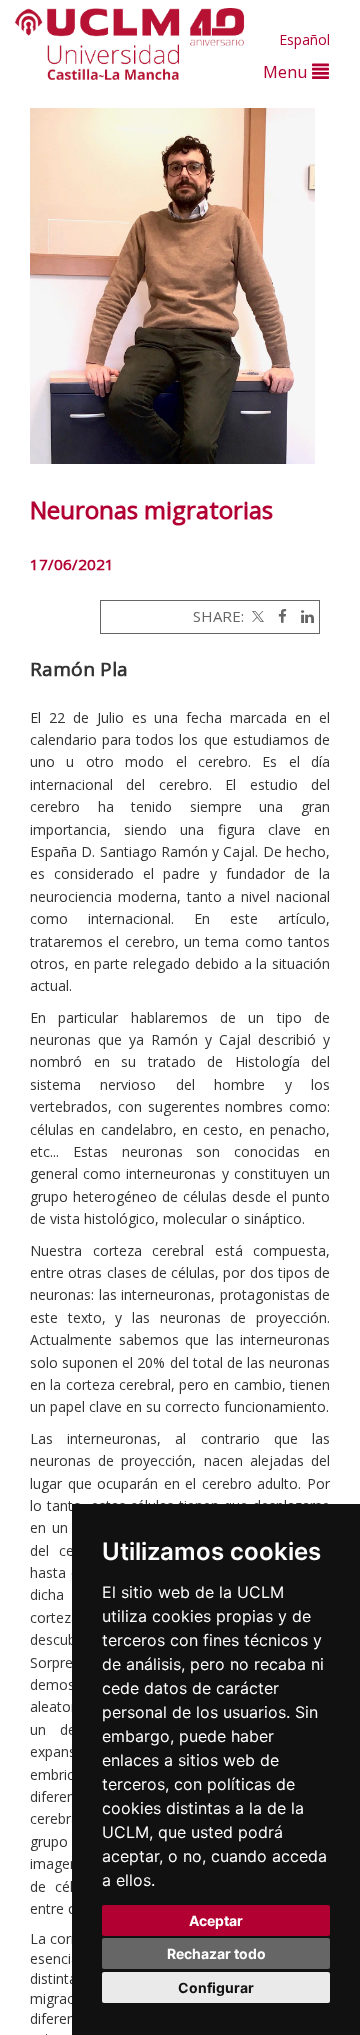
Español (304, 39)
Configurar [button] (216, 1987)
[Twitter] (256, 616)
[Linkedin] (302, 616)
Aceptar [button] (216, 1920)
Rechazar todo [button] (216, 1953)
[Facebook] (277, 616)
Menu (287, 71)
